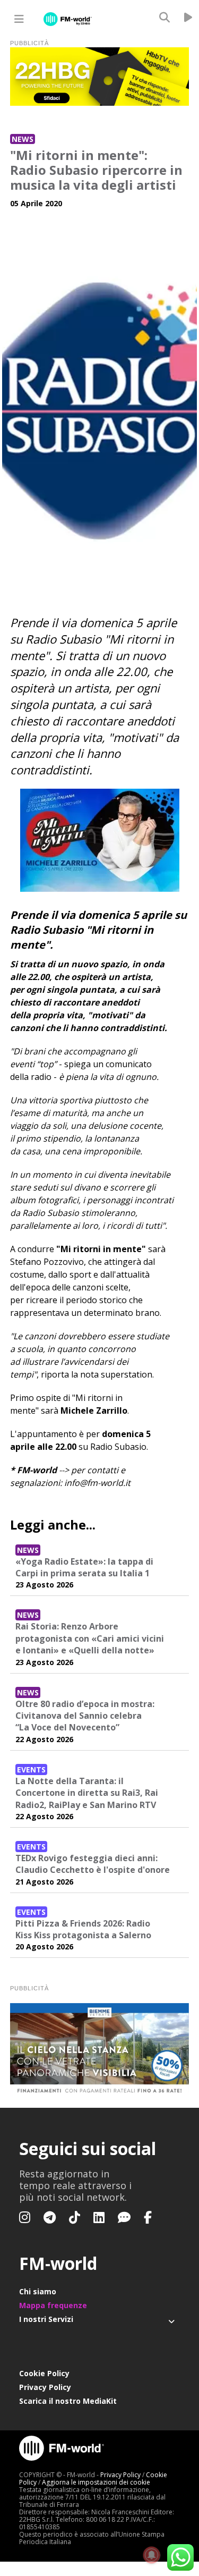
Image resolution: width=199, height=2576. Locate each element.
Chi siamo (38, 2291)
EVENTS (31, 1770)
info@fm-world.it (97, 1483)
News (23, 139)
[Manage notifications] (152, 2555)
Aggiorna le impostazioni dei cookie (96, 2482)
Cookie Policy (44, 2373)
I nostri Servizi (46, 2319)
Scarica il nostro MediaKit (68, 2401)
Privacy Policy (45, 2387)
